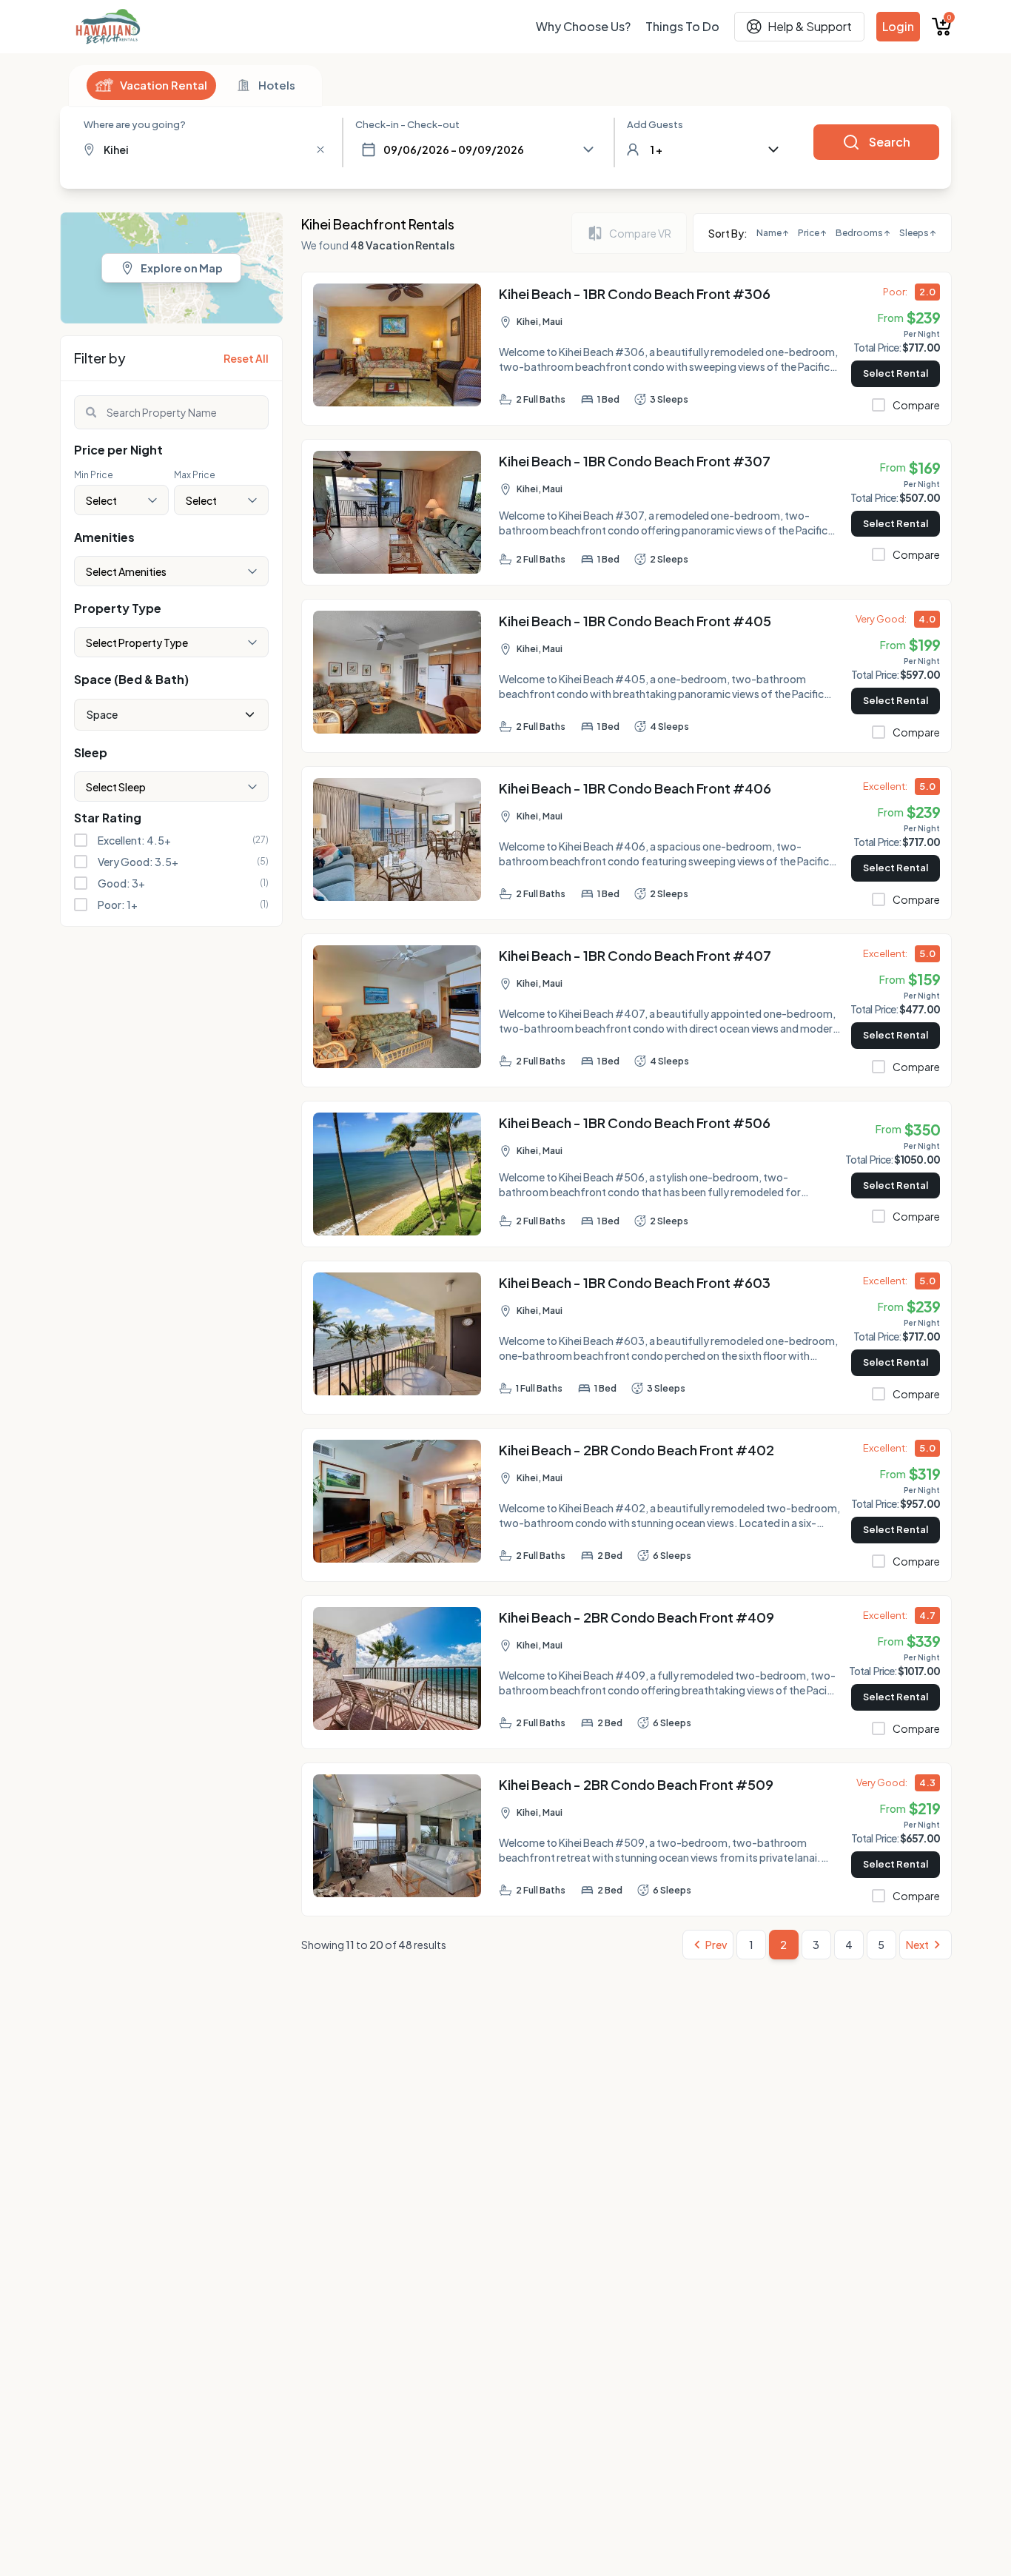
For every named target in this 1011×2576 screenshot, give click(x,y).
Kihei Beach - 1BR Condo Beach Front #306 (635, 294)
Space (102, 714)
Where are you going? (135, 124)
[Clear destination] (320, 150)
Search (890, 142)
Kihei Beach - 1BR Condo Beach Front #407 (635, 955)
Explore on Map (182, 268)
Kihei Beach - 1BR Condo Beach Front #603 (635, 1282)
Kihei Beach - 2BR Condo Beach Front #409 (637, 1617)
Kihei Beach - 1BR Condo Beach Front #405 (635, 621)
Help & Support (810, 26)
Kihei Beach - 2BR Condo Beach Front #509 (636, 1784)
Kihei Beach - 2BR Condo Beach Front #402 (637, 1450)
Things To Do (682, 26)
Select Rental (896, 373)
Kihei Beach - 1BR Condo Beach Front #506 (635, 1123)
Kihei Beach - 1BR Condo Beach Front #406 (635, 788)
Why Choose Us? (583, 26)
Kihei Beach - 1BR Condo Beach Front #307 (635, 461)
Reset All (246, 358)
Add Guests (655, 124)
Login (898, 26)
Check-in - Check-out (407, 124)
